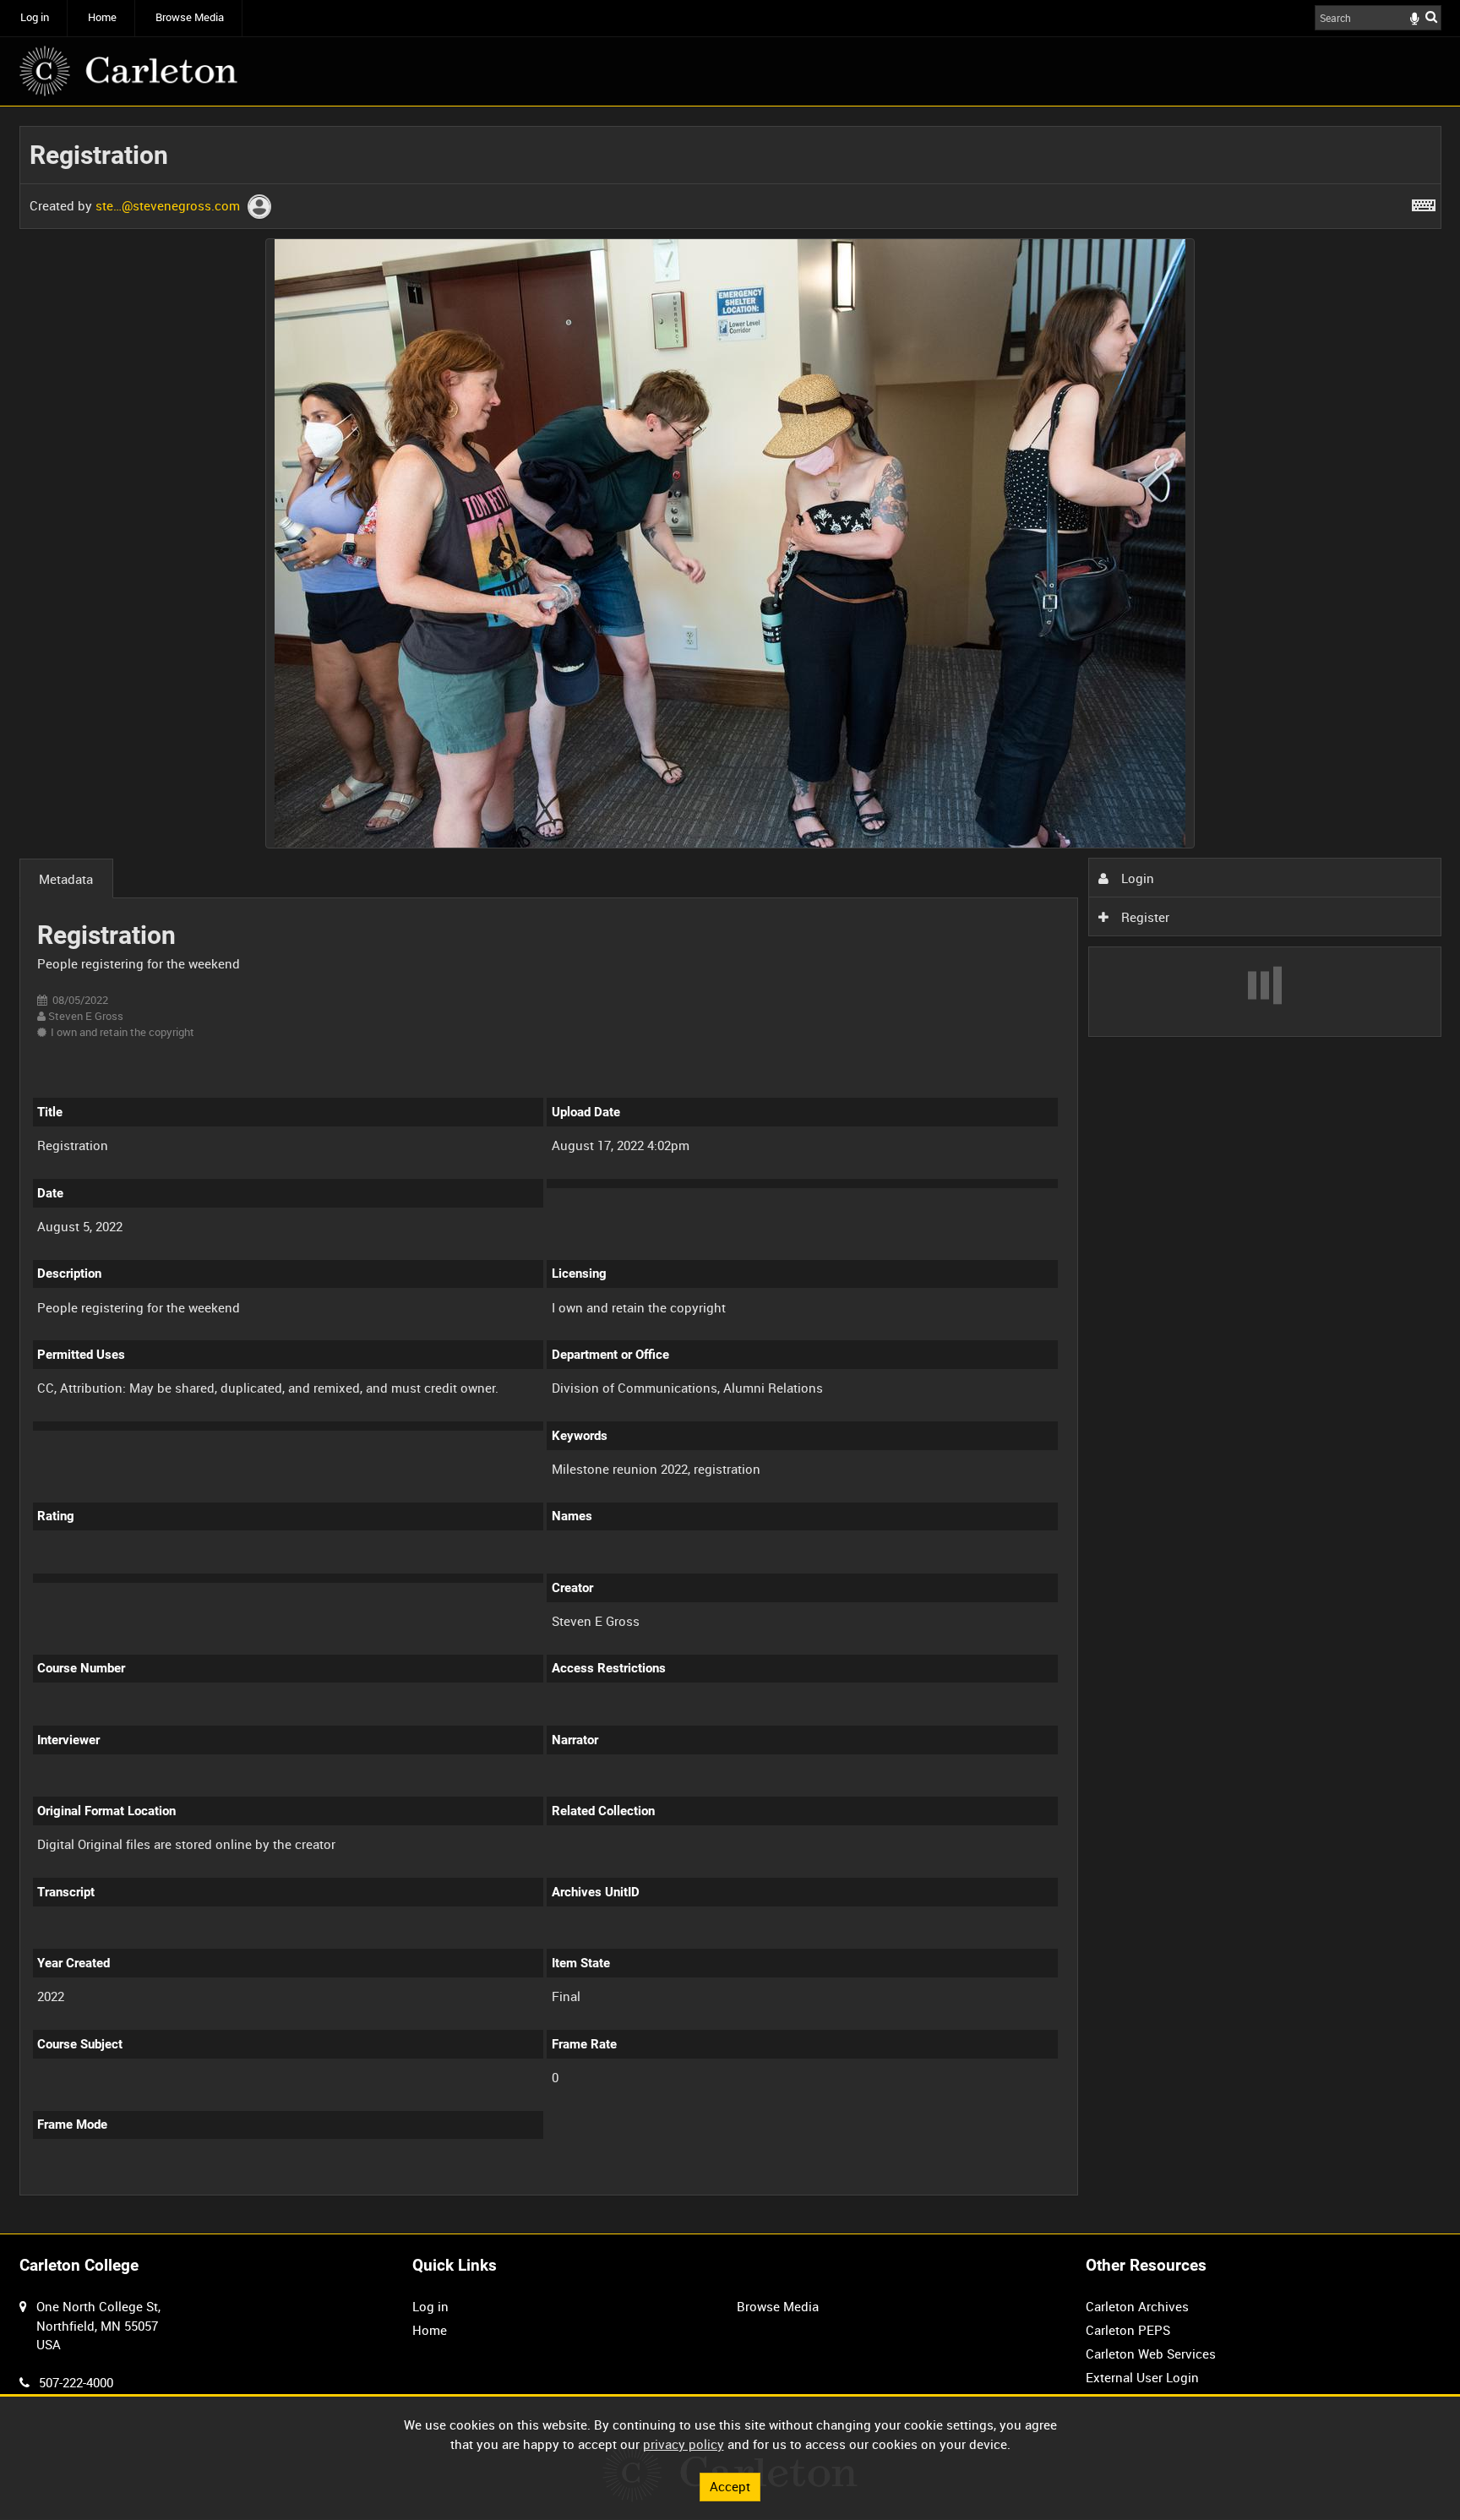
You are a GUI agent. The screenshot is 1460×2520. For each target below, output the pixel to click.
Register (1144, 917)
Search (1431, 16)
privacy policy (684, 2444)
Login (1136, 878)
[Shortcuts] (1424, 202)
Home (102, 17)
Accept (730, 2486)
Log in (35, 17)
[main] (730, 1170)
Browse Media (190, 17)
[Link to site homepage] (128, 71)
